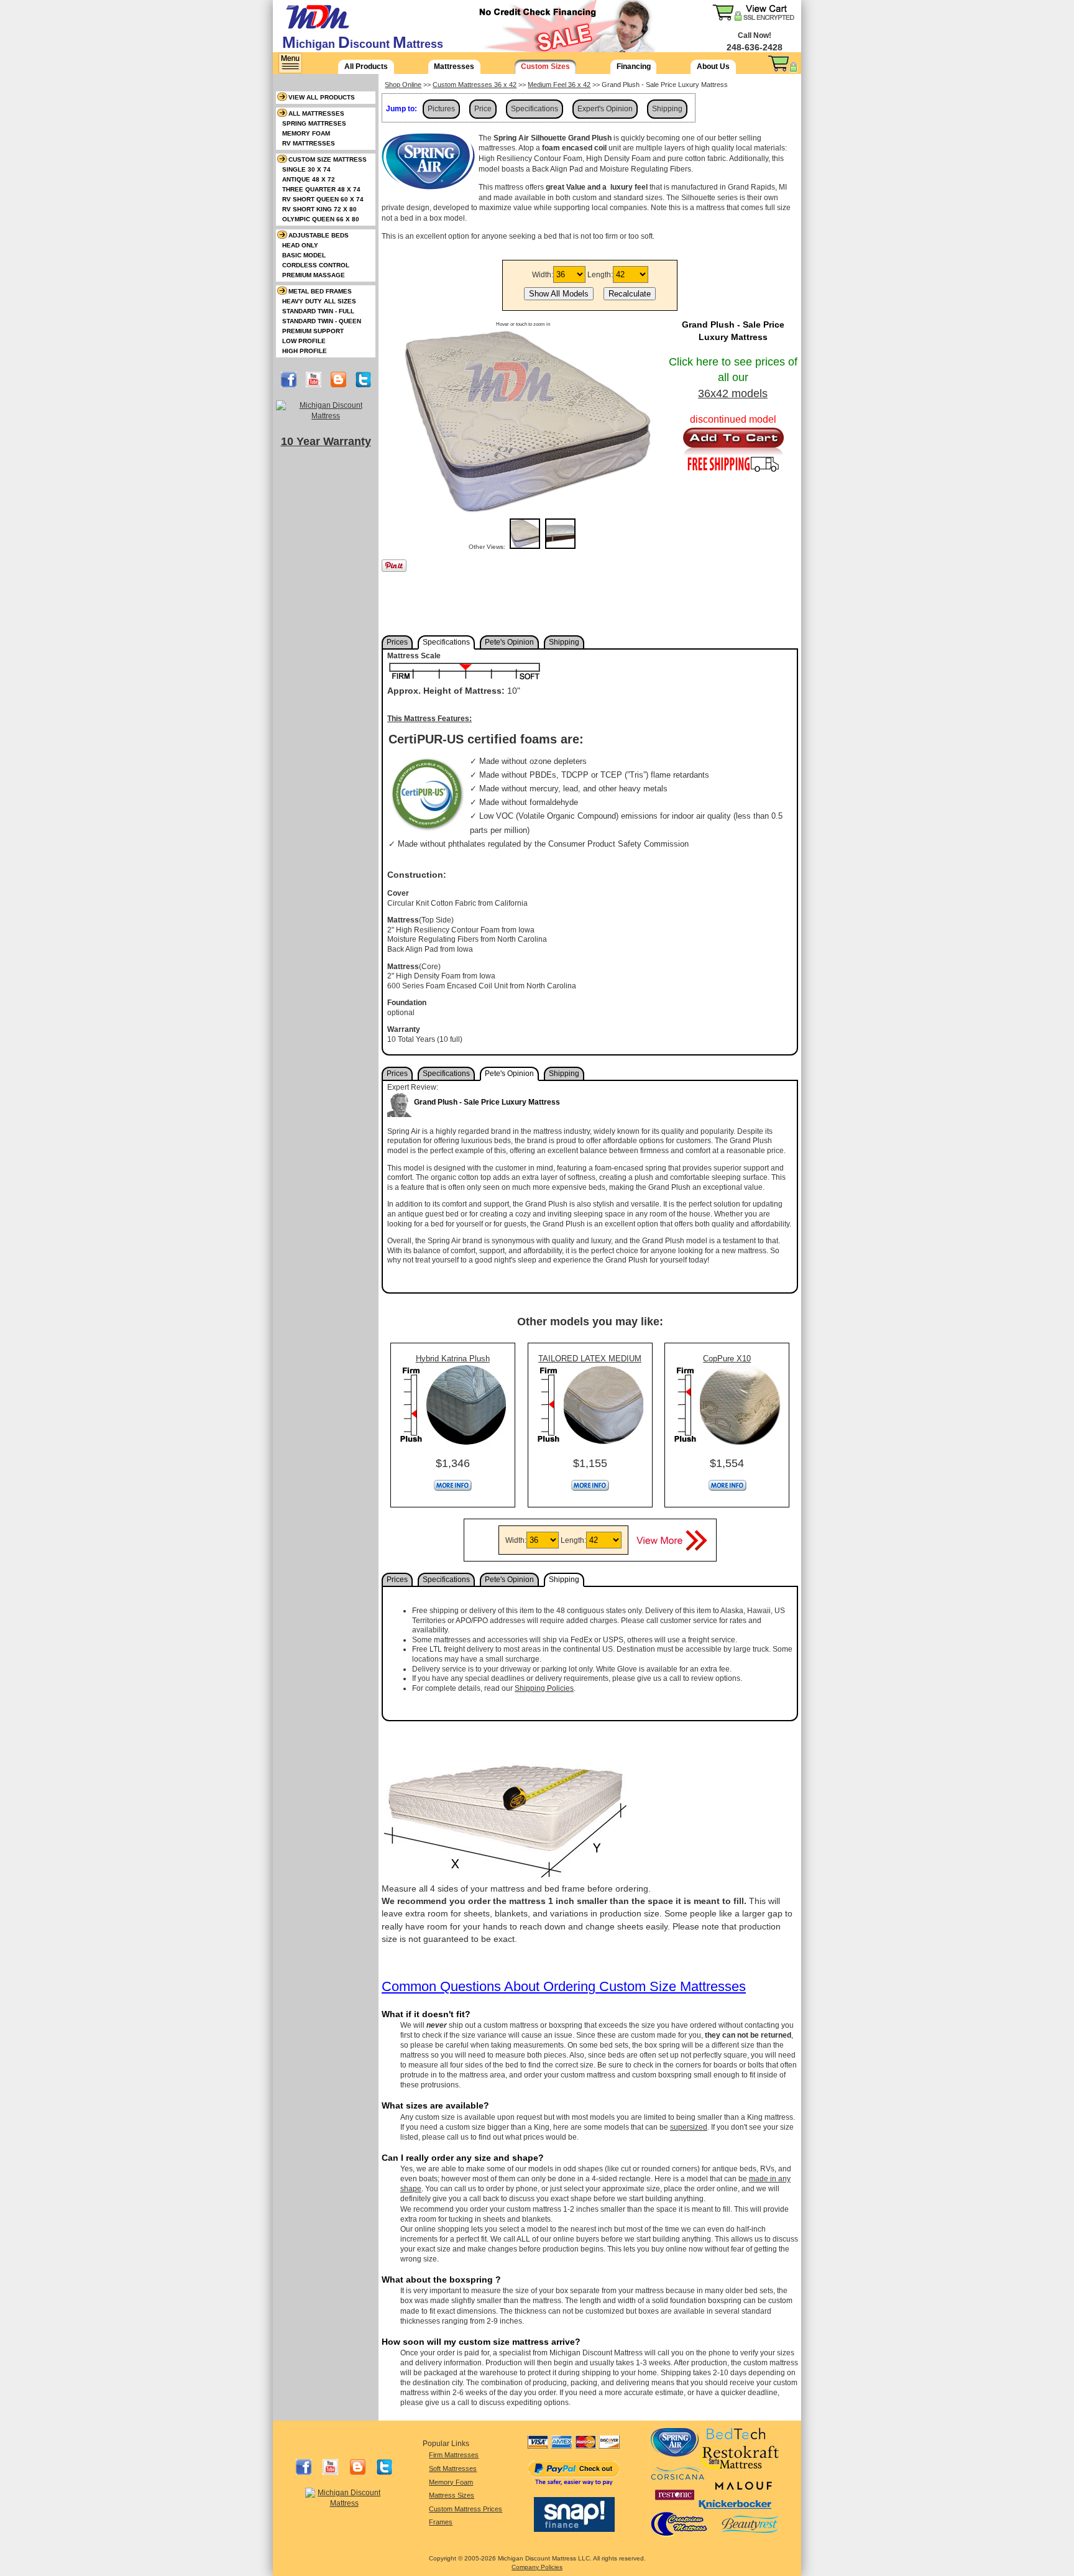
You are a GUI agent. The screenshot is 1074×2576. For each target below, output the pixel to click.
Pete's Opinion (509, 642)
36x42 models (733, 393)
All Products (366, 67)
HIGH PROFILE (305, 351)
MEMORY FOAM (306, 133)
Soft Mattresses (453, 2468)
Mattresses (454, 67)
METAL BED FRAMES (320, 291)
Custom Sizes (545, 67)
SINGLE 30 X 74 (306, 169)
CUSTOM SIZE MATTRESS (328, 159)
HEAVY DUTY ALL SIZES (319, 301)
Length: (600, 275)
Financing (634, 67)
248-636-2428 (755, 47)
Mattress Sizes (452, 2495)
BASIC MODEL (304, 255)
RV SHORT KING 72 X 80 (319, 209)
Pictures (441, 109)
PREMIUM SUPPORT (313, 331)
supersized (689, 2127)
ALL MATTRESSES (316, 113)
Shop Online (403, 85)
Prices (397, 642)
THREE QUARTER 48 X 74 (321, 189)
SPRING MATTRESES (314, 123)
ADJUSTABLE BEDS (319, 235)
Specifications (535, 109)
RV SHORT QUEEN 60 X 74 (323, 199)
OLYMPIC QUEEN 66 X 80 (321, 219)
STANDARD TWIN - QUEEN (322, 321)
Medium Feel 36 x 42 (559, 85)
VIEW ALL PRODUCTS (322, 97)
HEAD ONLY (300, 245)
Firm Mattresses (454, 2455)
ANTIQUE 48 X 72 (309, 179)
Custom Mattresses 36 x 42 (475, 85)
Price (483, 109)
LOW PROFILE (304, 341)
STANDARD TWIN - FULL (318, 311)
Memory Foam (451, 2482)
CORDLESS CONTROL (316, 265)
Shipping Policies (544, 1688)
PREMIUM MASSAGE (314, 275)
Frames (441, 2522)
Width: (543, 275)
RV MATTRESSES (309, 143)
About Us (713, 67)
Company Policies (537, 2567)
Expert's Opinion (605, 109)
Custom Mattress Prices (466, 2509)
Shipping (667, 109)
